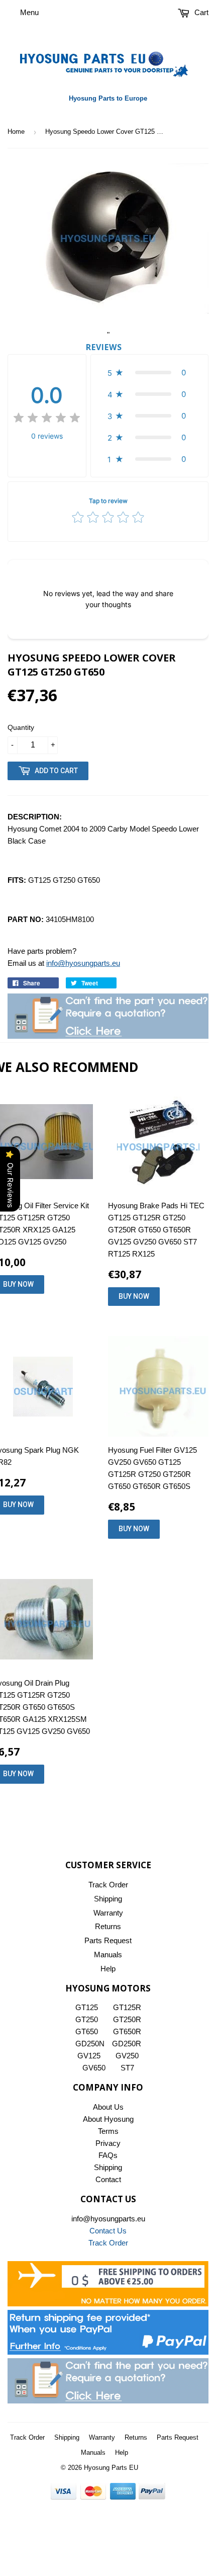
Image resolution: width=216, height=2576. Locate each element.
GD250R (127, 2044)
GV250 (127, 2056)
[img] (47, 419)
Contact (108, 2179)
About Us (108, 2107)
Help (108, 1969)
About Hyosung (108, 2119)
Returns (108, 1926)
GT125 (87, 2007)
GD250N (90, 2044)
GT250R (127, 2019)
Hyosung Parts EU (111, 2468)
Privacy (108, 2143)
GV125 (89, 2056)
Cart (200, 12)
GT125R (127, 2007)
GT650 (87, 2031)
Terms (108, 2131)
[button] (149, 372)
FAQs (108, 2155)
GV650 (94, 2068)
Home (16, 132)
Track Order (108, 1885)
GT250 (87, 2019)
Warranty (108, 1913)
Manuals (108, 1955)
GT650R (127, 2031)
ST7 (127, 2068)
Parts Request (108, 1940)
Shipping (108, 1899)
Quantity (21, 727)
